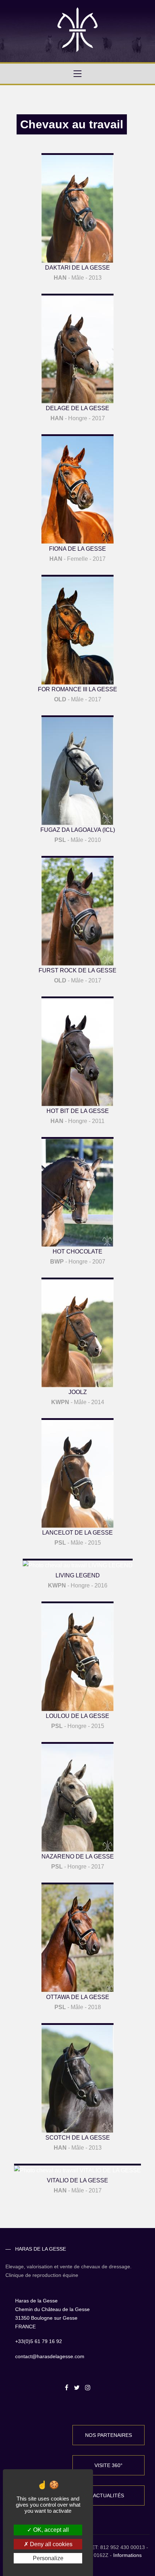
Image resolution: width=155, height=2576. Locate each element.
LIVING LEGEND (78, 1575)
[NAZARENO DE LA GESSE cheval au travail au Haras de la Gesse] (77, 1796)
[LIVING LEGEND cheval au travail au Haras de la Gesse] (78, 1564)
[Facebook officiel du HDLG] (67, 2388)
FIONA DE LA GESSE (77, 549)
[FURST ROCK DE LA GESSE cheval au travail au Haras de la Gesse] (77, 910)
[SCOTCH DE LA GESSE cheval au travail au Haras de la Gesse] (77, 2078)
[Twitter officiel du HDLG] (77, 2388)
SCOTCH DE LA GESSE (78, 2138)
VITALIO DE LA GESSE (77, 2180)
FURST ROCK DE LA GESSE (77, 970)
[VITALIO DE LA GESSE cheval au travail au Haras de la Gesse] (77, 2169)
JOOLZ (78, 1392)
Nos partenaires (108, 2435)
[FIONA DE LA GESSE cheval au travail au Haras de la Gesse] (77, 489)
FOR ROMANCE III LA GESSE (77, 689)
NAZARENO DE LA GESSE (78, 1857)
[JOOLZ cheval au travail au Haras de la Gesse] (77, 1332)
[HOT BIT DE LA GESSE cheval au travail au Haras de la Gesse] (77, 1051)
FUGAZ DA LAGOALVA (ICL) (78, 830)
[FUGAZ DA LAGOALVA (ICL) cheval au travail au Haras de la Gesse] (77, 770)
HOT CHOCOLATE (77, 1252)
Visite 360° (108, 2465)
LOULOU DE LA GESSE (77, 1716)
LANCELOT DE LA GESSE (77, 1533)
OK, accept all (50, 2530)
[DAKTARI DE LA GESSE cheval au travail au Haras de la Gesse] (77, 208)
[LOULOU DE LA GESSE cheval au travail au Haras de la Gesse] (77, 1656)
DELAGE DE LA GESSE (77, 408)
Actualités (108, 2495)
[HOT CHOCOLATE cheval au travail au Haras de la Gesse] (77, 1191)
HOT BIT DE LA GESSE (78, 1111)
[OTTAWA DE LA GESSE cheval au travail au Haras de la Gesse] (77, 1937)
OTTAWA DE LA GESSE (78, 1997)
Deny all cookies (50, 2544)
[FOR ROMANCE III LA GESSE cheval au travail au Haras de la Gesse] (77, 629)
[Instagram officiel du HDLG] (87, 2388)
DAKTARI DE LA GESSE (77, 268)
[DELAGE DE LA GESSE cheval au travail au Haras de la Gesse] (77, 348)
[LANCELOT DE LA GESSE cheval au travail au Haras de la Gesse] (77, 1473)
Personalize (48, 2558)
